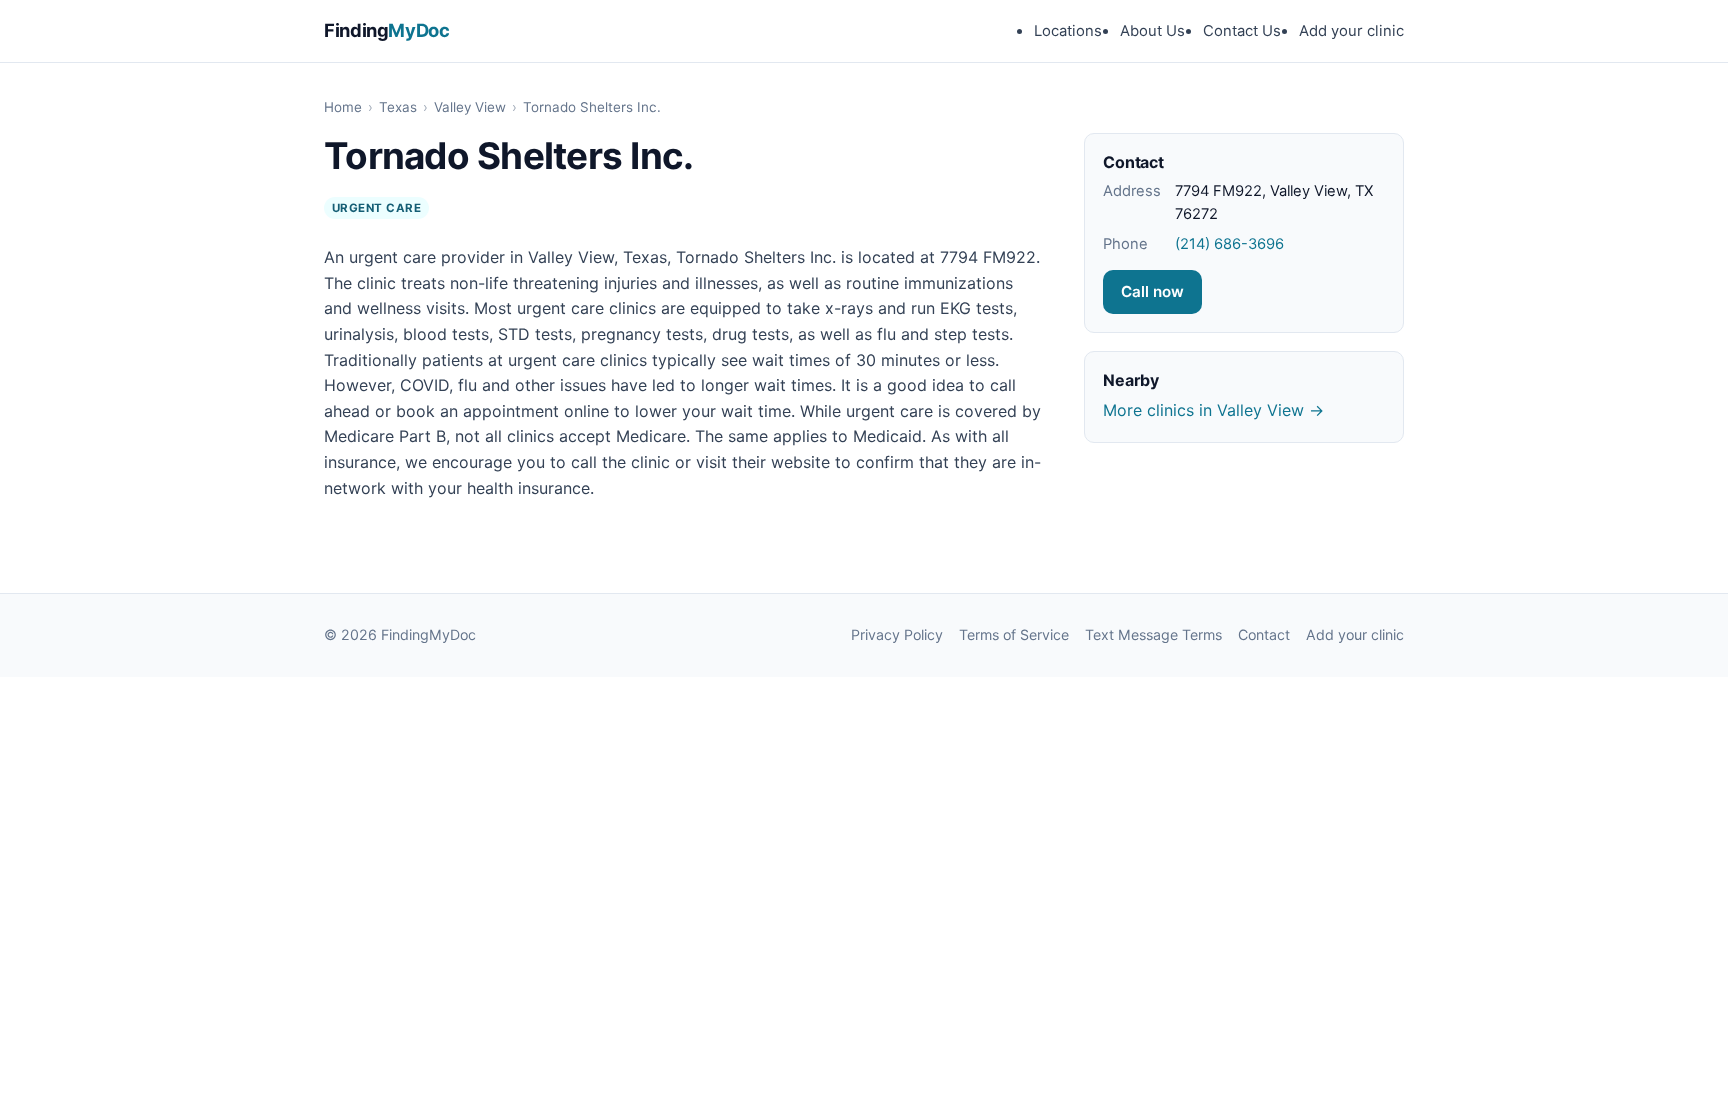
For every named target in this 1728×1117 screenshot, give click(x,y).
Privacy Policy (897, 634)
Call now (1152, 291)
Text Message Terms (1153, 634)
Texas (398, 107)
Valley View (470, 107)
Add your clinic (1351, 31)
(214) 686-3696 (1229, 244)
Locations (1068, 31)
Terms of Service (1014, 634)
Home (343, 107)
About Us (1152, 31)
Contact (1264, 634)
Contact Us (1242, 31)
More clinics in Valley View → (1213, 410)
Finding (387, 30)
